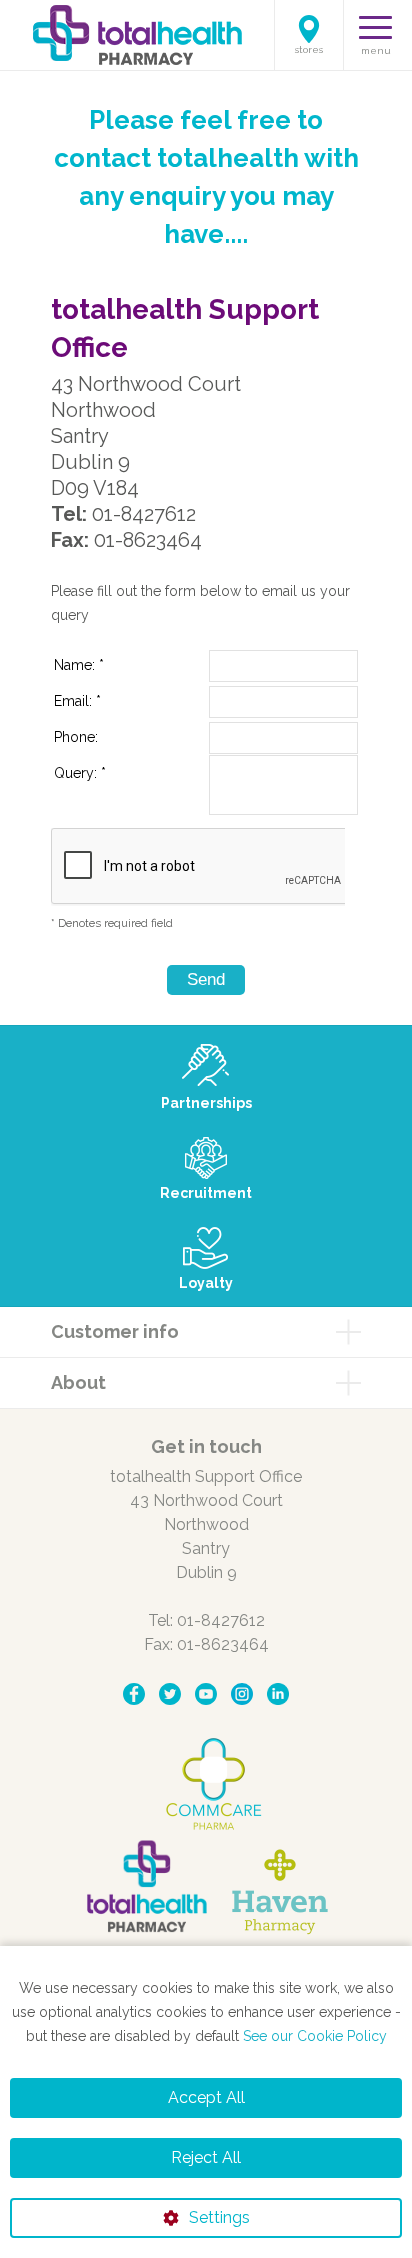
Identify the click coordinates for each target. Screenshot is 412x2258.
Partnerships (206, 1103)
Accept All (206, 2097)
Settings (219, 2217)
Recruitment (206, 1193)
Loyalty (206, 1283)
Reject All (206, 2157)
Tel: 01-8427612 (206, 1620)
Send (206, 979)
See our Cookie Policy (315, 2036)
